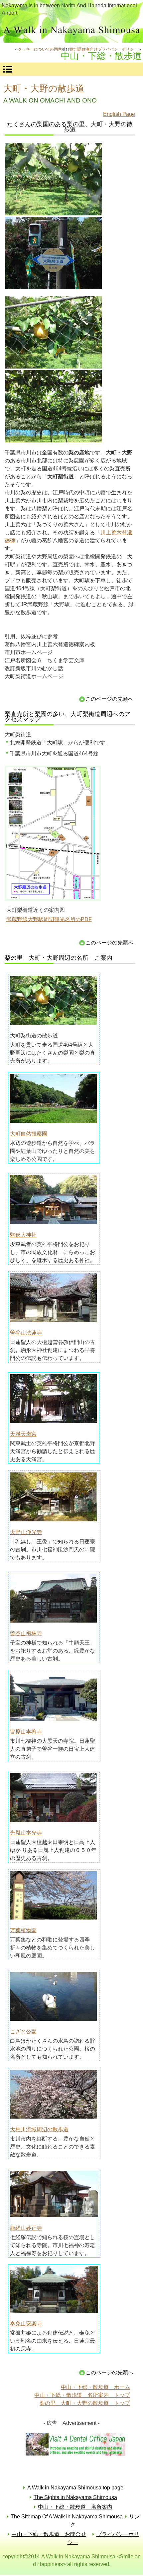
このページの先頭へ (109, 699)
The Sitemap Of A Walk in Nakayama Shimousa (67, 2517)
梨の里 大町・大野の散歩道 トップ (85, 2403)
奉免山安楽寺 (26, 2323)
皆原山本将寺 (26, 1732)
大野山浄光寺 (26, 1532)
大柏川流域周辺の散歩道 (39, 2129)
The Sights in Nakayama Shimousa (75, 2497)
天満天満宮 (23, 1434)
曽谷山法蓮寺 (26, 1333)
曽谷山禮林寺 (26, 1633)
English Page (119, 114)
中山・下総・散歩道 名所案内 (75, 2507)
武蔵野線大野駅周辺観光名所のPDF (49, 919)
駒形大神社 (23, 1235)
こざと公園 (23, 2032)
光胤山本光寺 (26, 1833)
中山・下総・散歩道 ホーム (95, 2387)
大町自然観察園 (29, 1134)
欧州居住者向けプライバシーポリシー (104, 49)
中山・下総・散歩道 (71, 31)
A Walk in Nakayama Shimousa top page (75, 2488)
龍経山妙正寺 (26, 2228)
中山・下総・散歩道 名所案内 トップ (82, 2395)
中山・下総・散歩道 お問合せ (49, 2534)
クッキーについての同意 (40, 49)
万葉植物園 (23, 1930)
